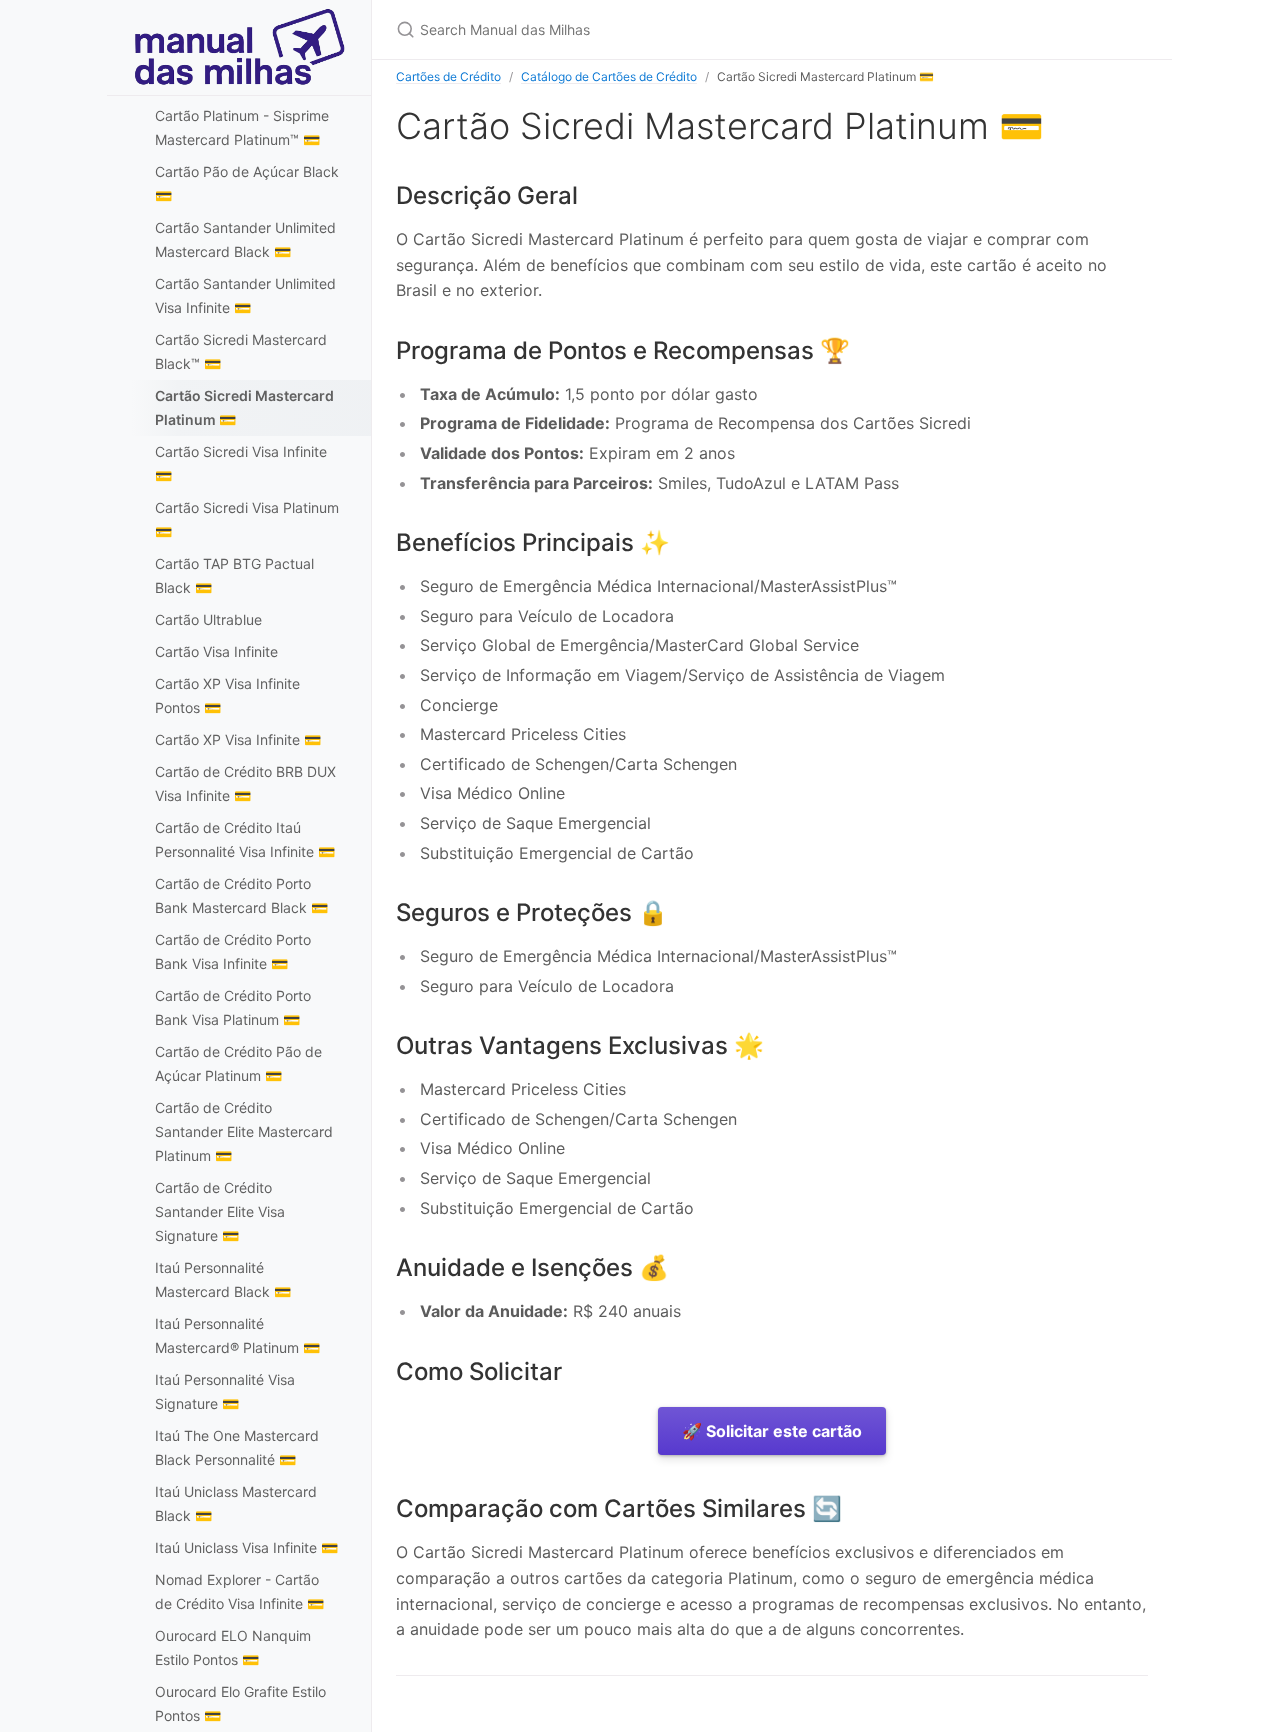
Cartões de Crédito (448, 76)
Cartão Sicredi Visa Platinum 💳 (247, 519)
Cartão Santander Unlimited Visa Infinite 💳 (245, 295)
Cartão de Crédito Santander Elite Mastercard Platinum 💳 (244, 1131)
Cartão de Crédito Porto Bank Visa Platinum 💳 (233, 1007)
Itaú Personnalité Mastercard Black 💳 (223, 1279)
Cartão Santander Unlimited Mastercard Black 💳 (245, 239)
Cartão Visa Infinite (216, 651)
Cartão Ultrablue (208, 619)
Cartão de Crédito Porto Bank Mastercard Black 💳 (241, 895)
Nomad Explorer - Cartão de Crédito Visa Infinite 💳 (239, 1591)
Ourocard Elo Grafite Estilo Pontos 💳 (240, 1703)
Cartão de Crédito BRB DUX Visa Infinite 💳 (245, 783)
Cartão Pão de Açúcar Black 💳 (247, 183)
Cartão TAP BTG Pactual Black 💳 (234, 575)
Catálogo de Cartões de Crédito (609, 76)
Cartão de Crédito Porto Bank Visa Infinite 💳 (233, 951)
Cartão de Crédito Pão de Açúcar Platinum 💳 (238, 1063)
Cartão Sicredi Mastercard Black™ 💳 (241, 351)
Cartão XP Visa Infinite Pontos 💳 (227, 695)
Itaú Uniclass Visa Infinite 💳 (246, 1547)
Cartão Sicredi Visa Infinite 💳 (241, 463)
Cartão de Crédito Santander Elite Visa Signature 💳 (220, 1211)
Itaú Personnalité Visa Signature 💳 (225, 1391)
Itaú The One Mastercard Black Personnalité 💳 (237, 1447)
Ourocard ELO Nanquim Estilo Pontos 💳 (233, 1647)
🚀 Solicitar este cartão (772, 1431)
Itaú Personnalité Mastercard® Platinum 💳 (237, 1335)
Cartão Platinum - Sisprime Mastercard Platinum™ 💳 (242, 127)
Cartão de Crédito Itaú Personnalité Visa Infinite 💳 (245, 839)
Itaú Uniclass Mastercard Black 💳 (236, 1503)
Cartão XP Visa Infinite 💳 (238, 739)
